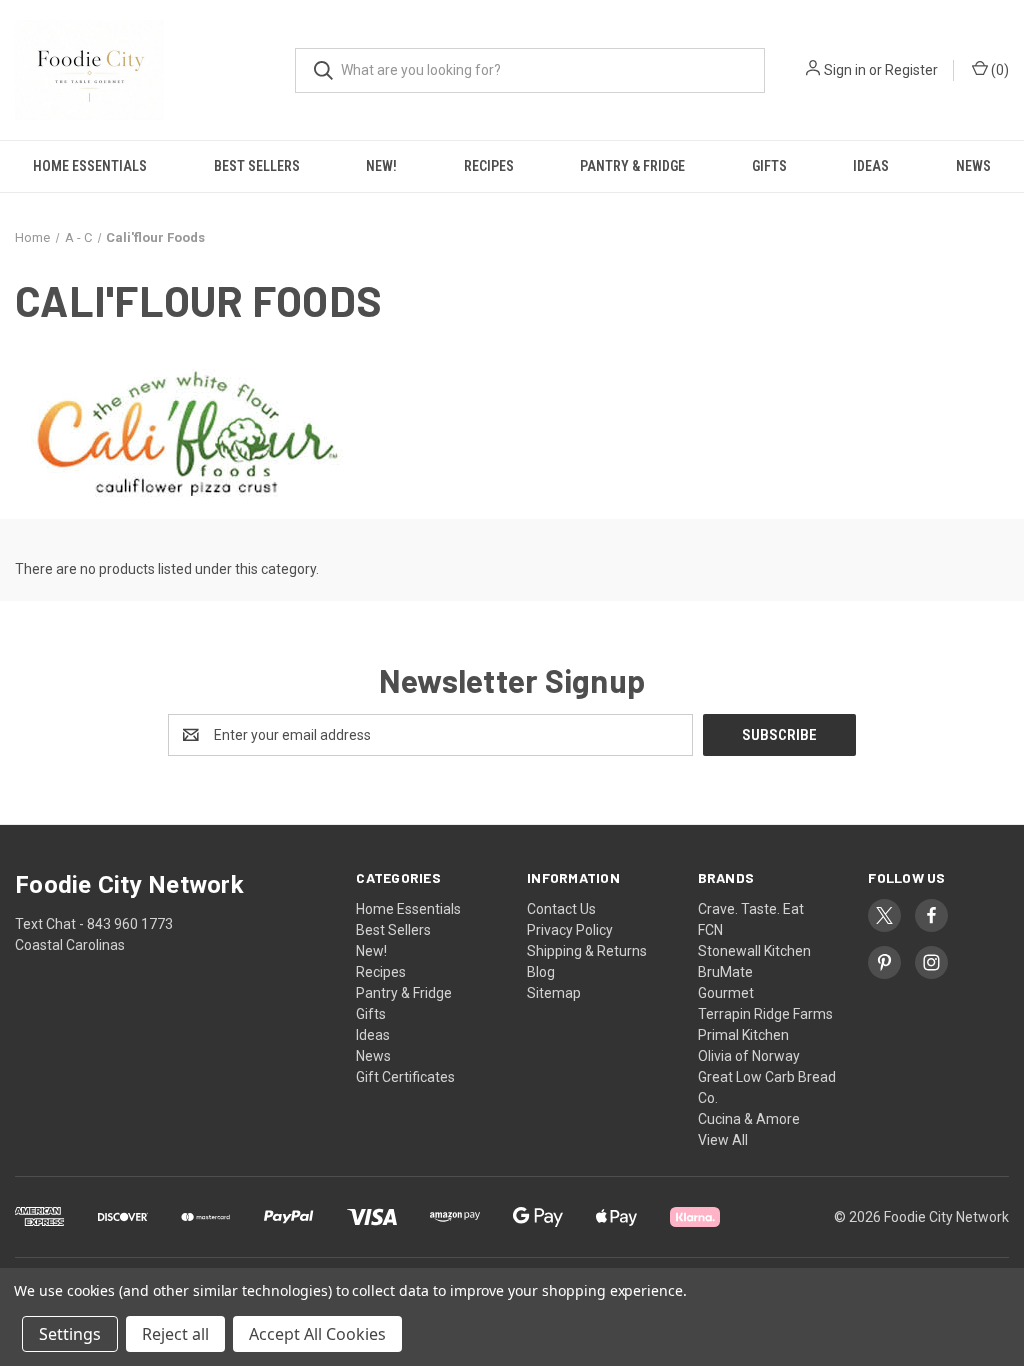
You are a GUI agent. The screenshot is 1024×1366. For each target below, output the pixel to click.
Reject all (175, 1334)
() (998, 70)
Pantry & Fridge (632, 166)
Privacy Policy (570, 930)
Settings (70, 1334)
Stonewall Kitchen (754, 951)
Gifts (769, 166)
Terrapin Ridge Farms (765, 1014)
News (373, 1056)
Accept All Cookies (317, 1334)
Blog (541, 972)
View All (723, 1140)
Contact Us (561, 909)
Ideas (871, 166)
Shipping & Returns (587, 951)
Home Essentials (90, 166)
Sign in (845, 70)
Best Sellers (257, 166)
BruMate (725, 972)
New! (381, 166)
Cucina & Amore (749, 1119)
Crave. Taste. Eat (751, 909)
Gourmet (726, 993)
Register (911, 70)
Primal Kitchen (743, 1035)
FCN (710, 930)
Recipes (489, 166)
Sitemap (554, 993)
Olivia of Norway (749, 1056)
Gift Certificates (405, 1077)
